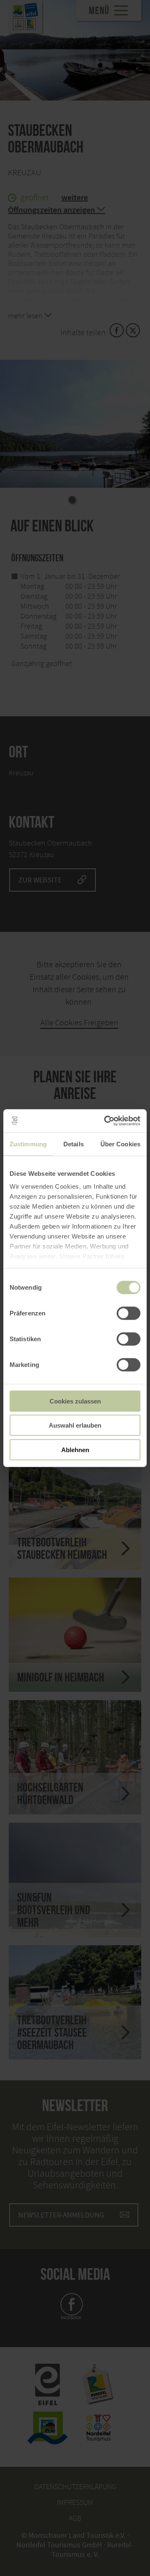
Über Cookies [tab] (120, 1144)
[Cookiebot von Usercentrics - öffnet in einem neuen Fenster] (106, 1121)
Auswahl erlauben (75, 1425)
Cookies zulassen (75, 1401)
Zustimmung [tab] (28, 1144)
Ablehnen (75, 1449)
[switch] (129, 1313)
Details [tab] (74, 1144)
